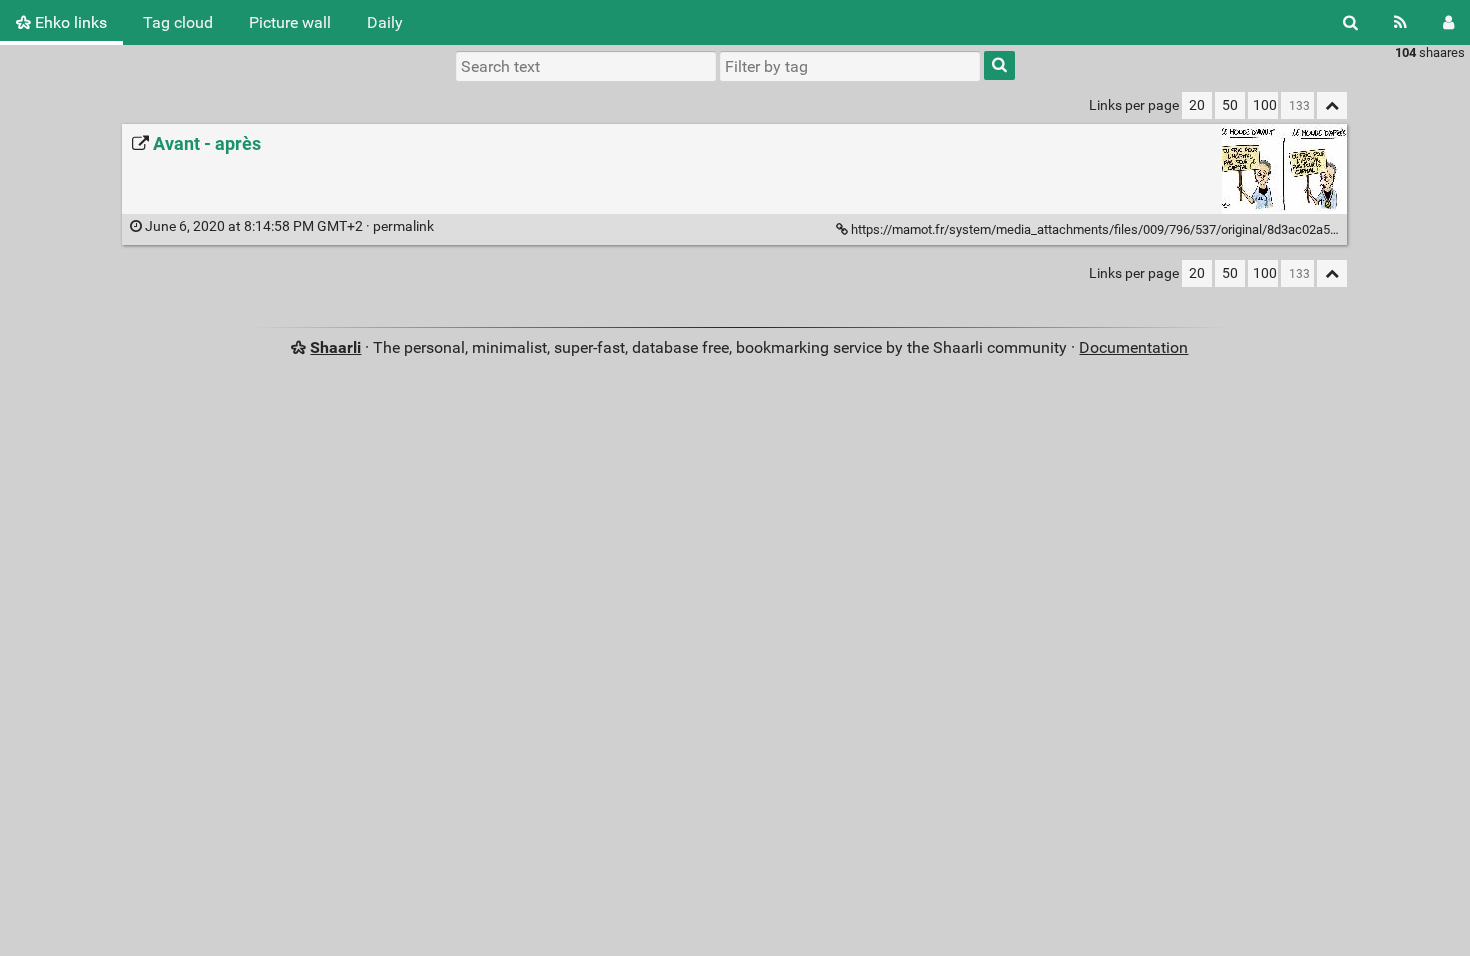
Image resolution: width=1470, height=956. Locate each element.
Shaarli (335, 347)
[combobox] (850, 66)
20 (1197, 105)
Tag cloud (178, 22)
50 (1230, 105)
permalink (289, 226)
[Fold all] (1332, 105)
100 (1265, 105)
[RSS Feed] (1400, 22)
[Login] (1448, 22)
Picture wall (290, 22)
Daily (385, 22)
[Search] (1350, 22)
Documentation (1133, 347)
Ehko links (69, 22)
